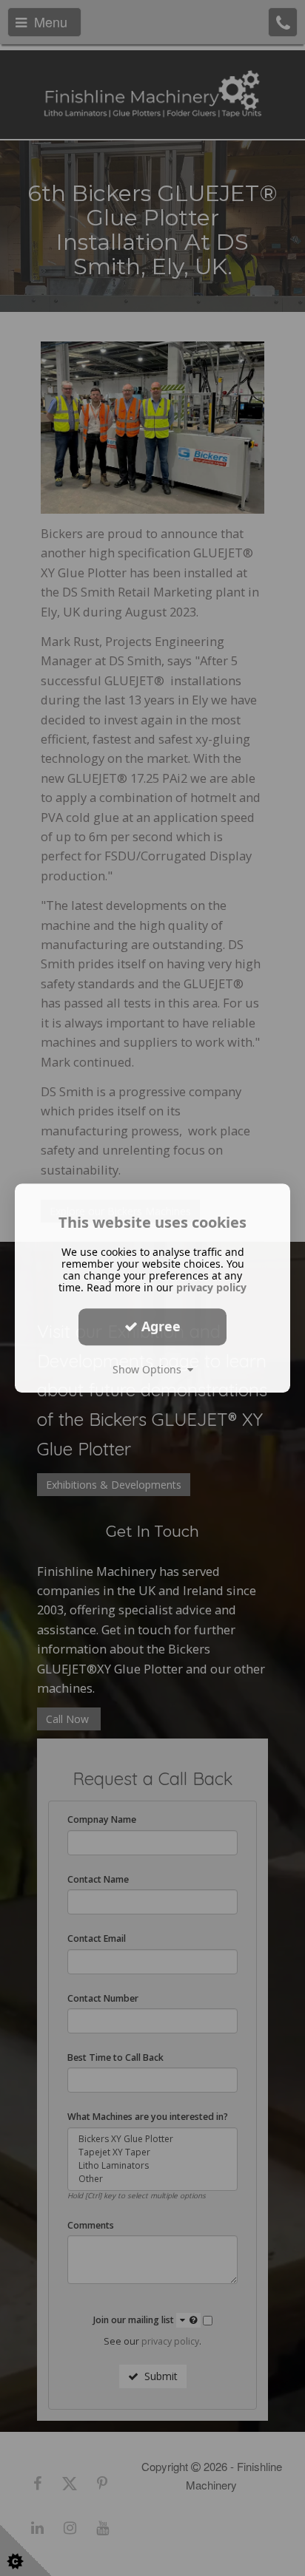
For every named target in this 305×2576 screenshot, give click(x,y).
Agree (159, 1326)
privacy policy (211, 1287)
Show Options (150, 1369)
